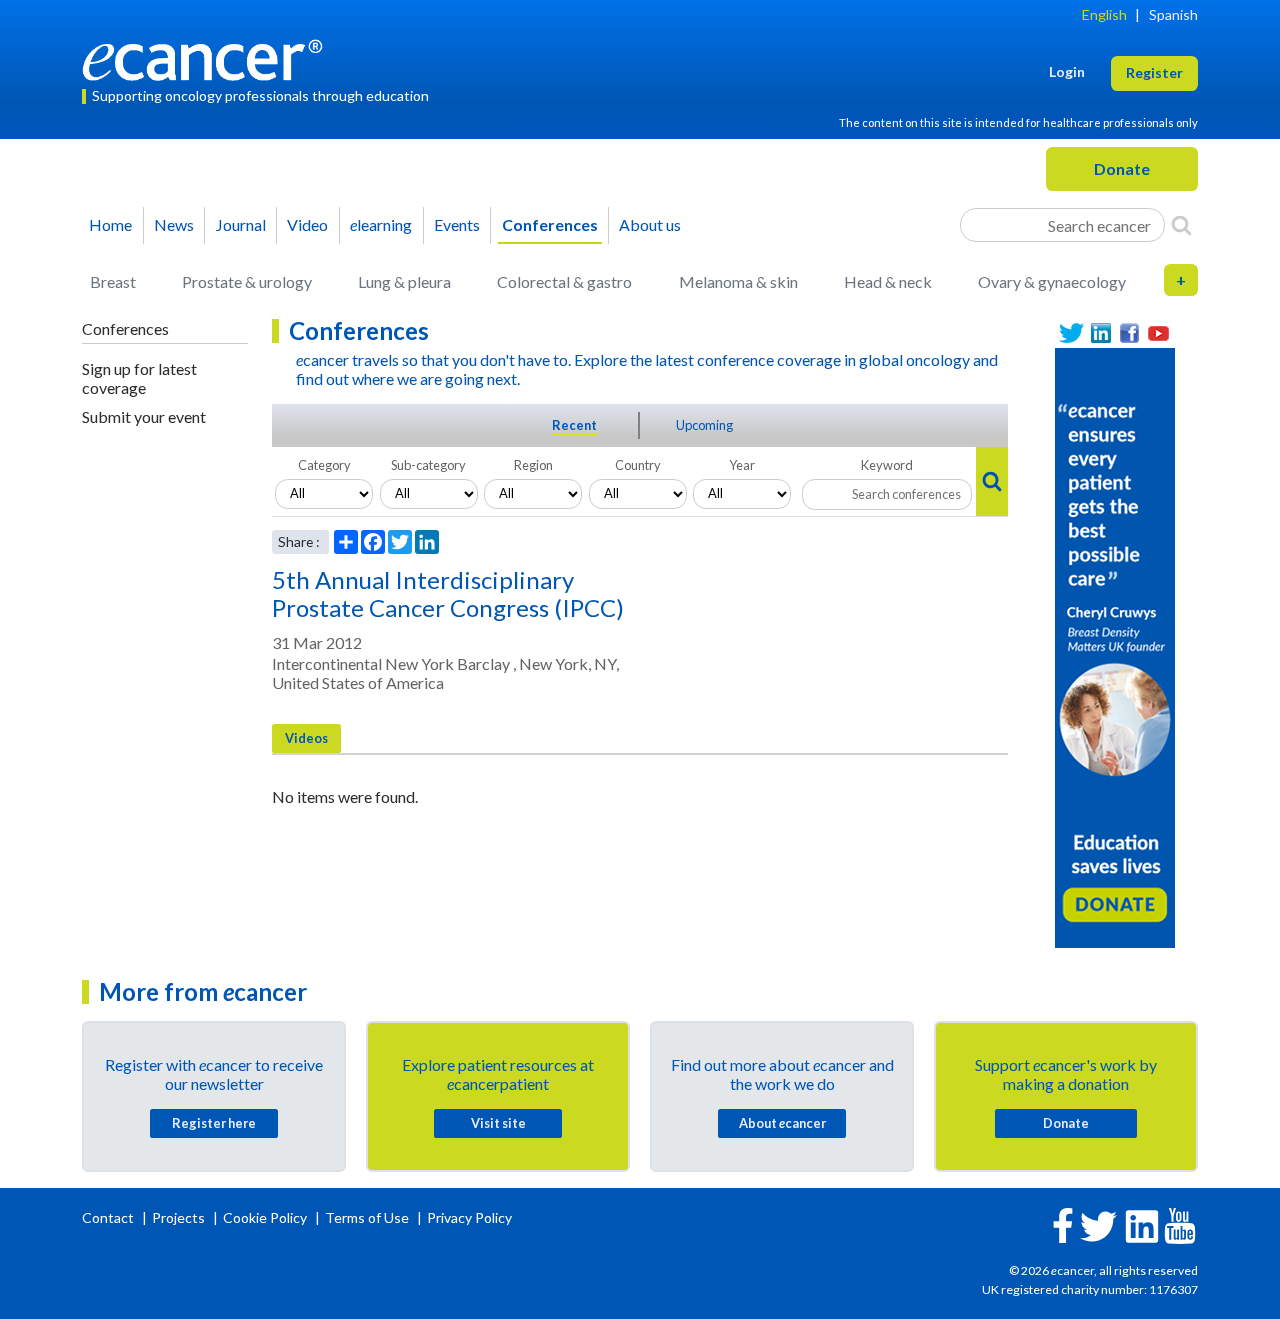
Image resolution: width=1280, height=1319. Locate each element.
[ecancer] (208, 57)
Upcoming (704, 425)
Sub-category (428, 465)
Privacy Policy (469, 1217)
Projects (180, 1217)
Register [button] (1154, 72)
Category (324, 465)
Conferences (550, 224)
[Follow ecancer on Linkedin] (1142, 1224)
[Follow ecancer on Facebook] (1063, 1223)
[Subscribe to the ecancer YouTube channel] (1180, 1224)
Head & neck (888, 281)
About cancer (782, 1123)
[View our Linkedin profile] (1100, 333)
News (174, 224)
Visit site (498, 1123)
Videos (306, 738)
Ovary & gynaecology (1052, 281)
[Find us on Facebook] (1129, 333)
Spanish (1173, 14)
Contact (109, 1217)
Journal (241, 224)
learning (381, 224)
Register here (214, 1123)
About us (650, 224)
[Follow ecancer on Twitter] (1098, 1224)
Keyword (887, 465)
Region (533, 465)
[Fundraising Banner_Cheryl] (1115, 645)
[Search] (1181, 225)
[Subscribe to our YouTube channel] (1158, 333)
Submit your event (144, 416)
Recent (574, 425)
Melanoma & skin (738, 281)
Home (110, 224)
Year (742, 465)
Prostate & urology (247, 281)
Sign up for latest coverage (139, 378)
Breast (113, 281)
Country (638, 465)
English (1104, 14)
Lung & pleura (404, 281)
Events (457, 224)
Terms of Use (367, 1217)
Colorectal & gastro (564, 281)
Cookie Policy (265, 1217)
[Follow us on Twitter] (1071, 333)
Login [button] (1067, 71)
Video (307, 224)
